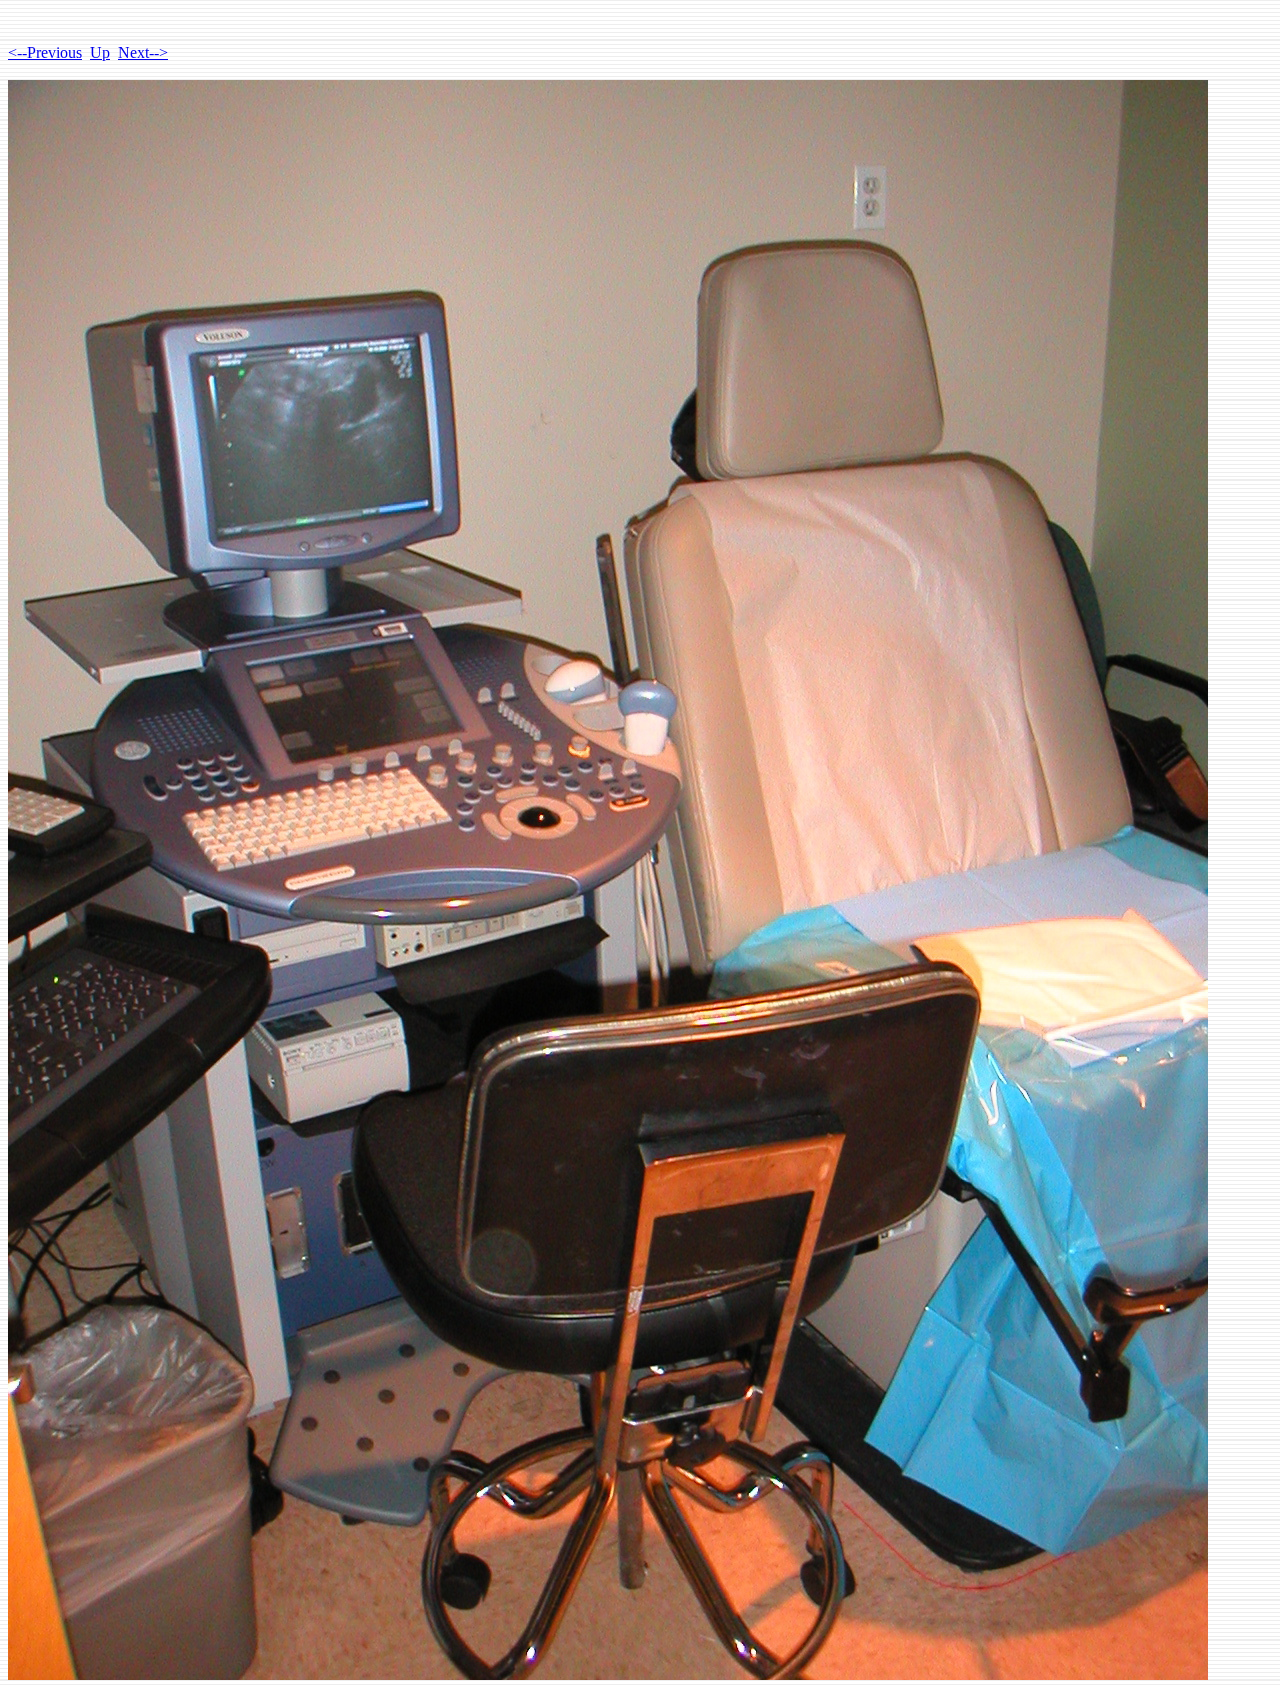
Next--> (143, 52)
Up (100, 52)
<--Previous (45, 52)
